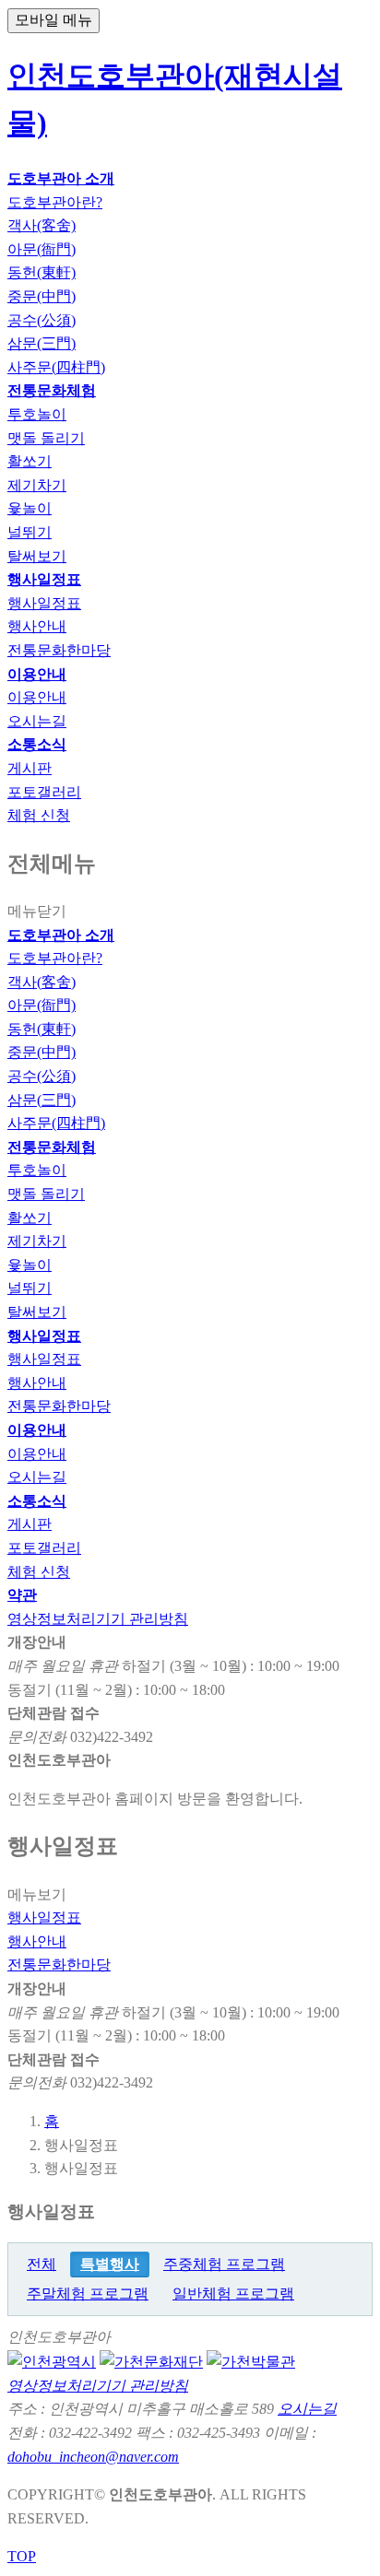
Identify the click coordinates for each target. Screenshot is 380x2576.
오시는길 (37, 1477)
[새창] (52, 2361)
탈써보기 (37, 1312)
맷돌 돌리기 (46, 1194)
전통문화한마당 (59, 1406)
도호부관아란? (55, 958)
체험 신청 (39, 1572)
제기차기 (37, 1241)
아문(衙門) (42, 1005)
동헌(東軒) (42, 1029)
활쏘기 (30, 1218)
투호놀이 (37, 1170)
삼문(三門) (42, 1100)
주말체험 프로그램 (88, 2294)
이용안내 (37, 1454)
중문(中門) (42, 1052)
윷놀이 (30, 1265)
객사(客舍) (42, 982)
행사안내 (37, 1383)
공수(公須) (42, 1076)
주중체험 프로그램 (224, 2264)
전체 (42, 2264)
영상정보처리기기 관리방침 (98, 1619)
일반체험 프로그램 (233, 2294)
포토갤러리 (44, 1548)
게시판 (30, 1524)
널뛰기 (30, 1288)
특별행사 (110, 2264)
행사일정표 (44, 1359)
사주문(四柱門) (56, 1123)
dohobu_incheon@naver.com (93, 2457)
